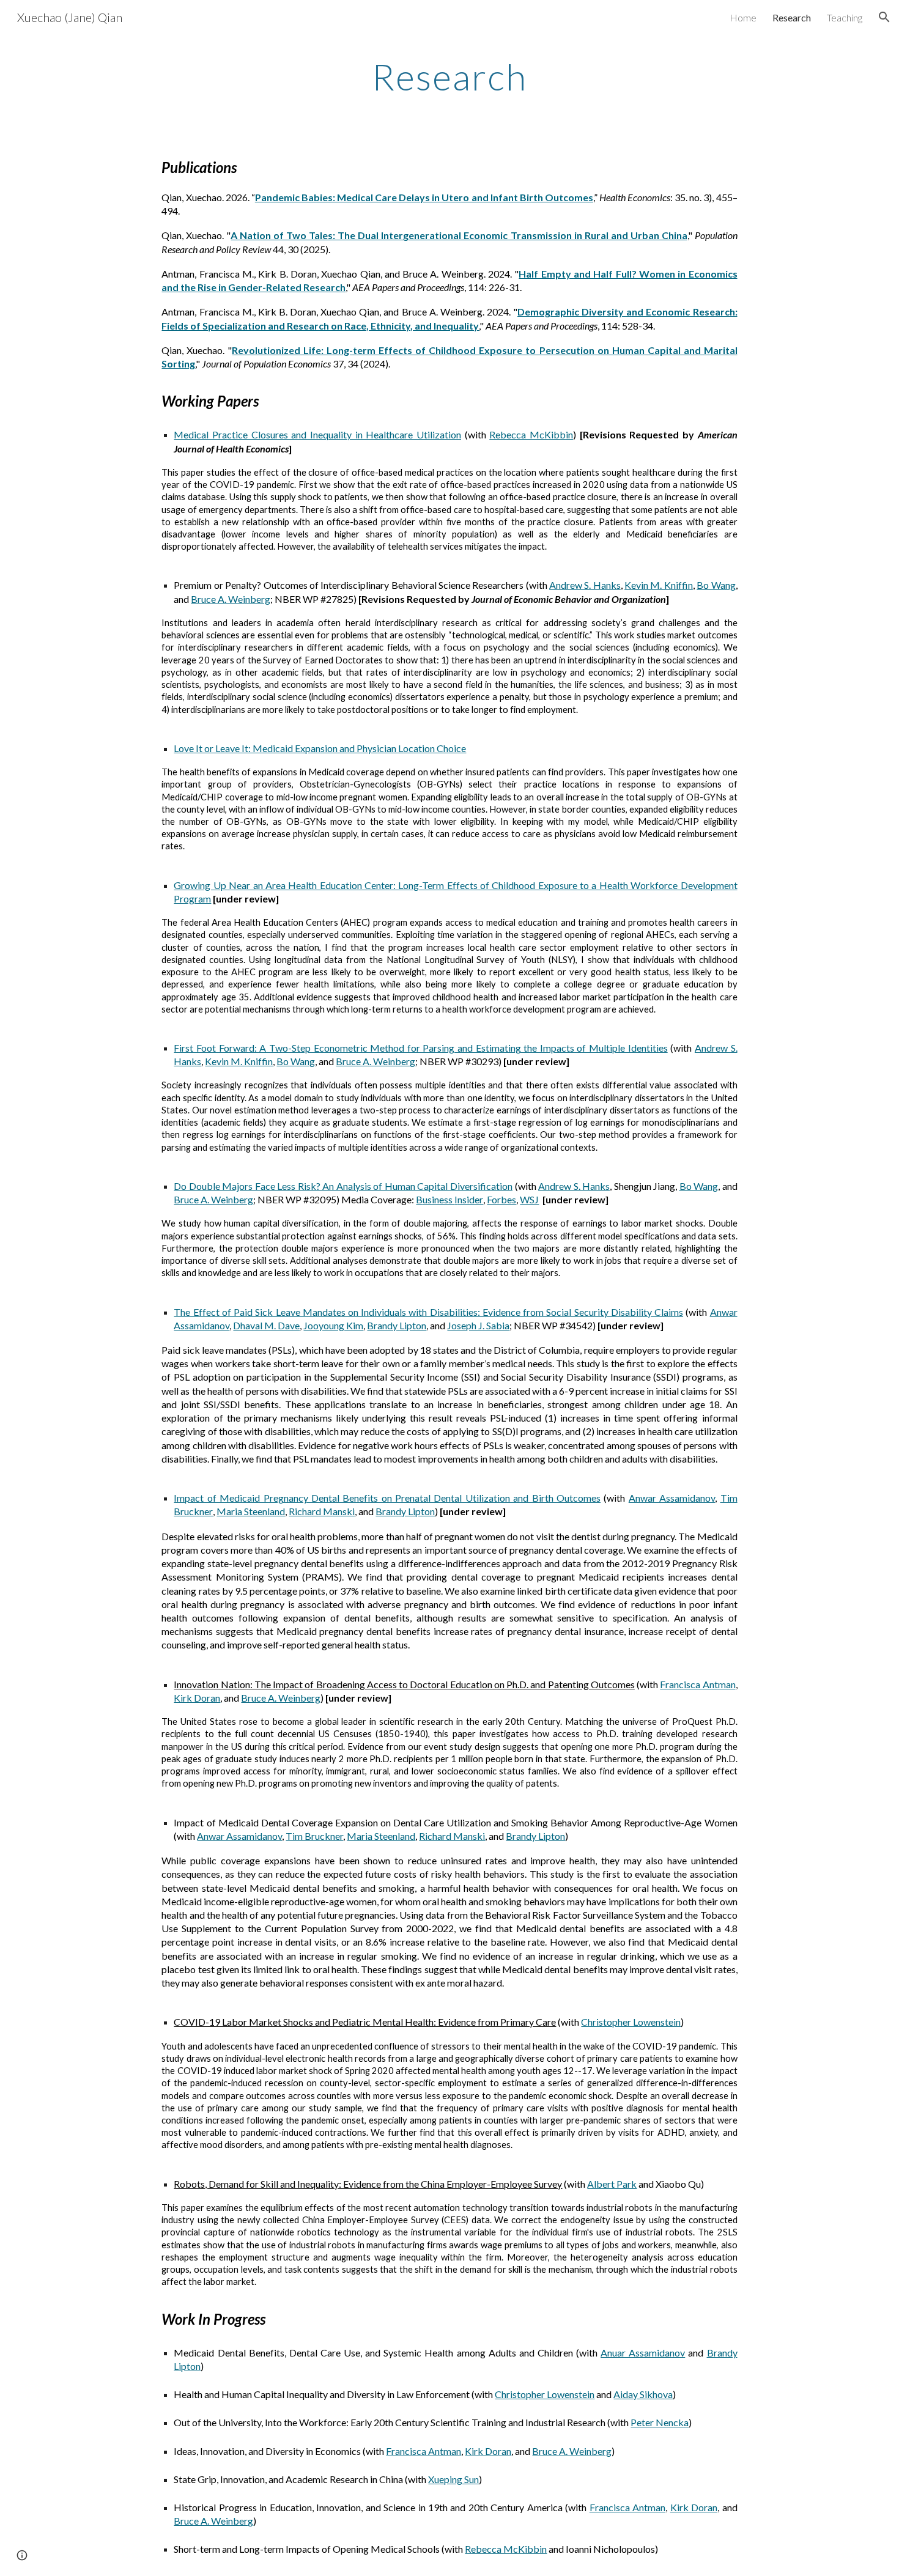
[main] (449, 76)
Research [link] (792, 17)
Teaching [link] (845, 17)
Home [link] (743, 17)
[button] (884, 17)
